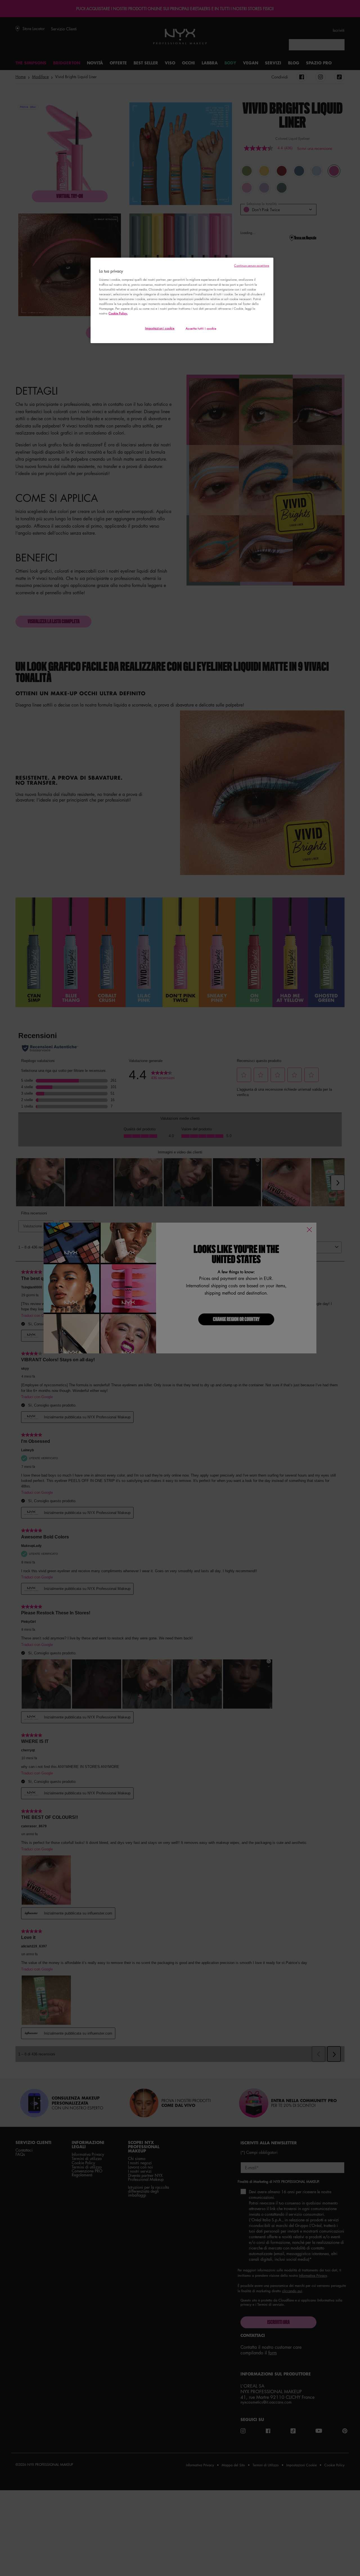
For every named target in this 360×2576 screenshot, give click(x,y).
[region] (182, 300)
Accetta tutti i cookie (201, 328)
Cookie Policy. (118, 313)
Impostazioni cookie (160, 328)
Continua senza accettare (252, 265)
